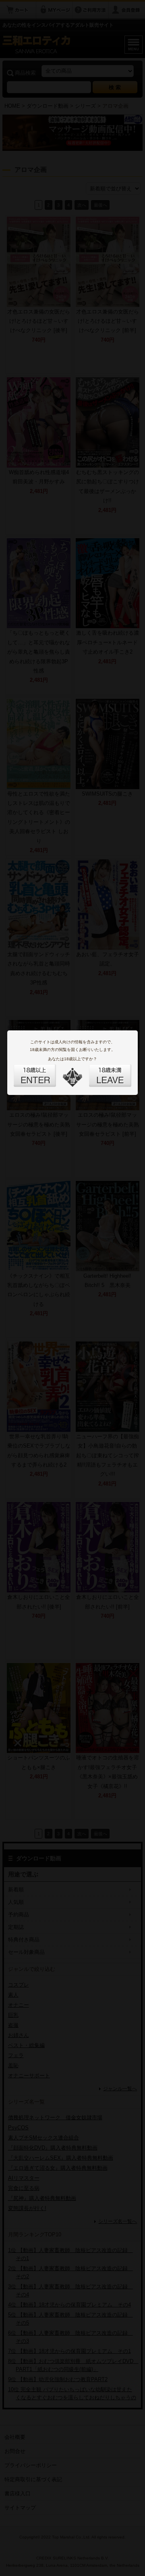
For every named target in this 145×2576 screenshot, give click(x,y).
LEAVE (101, 1071)
